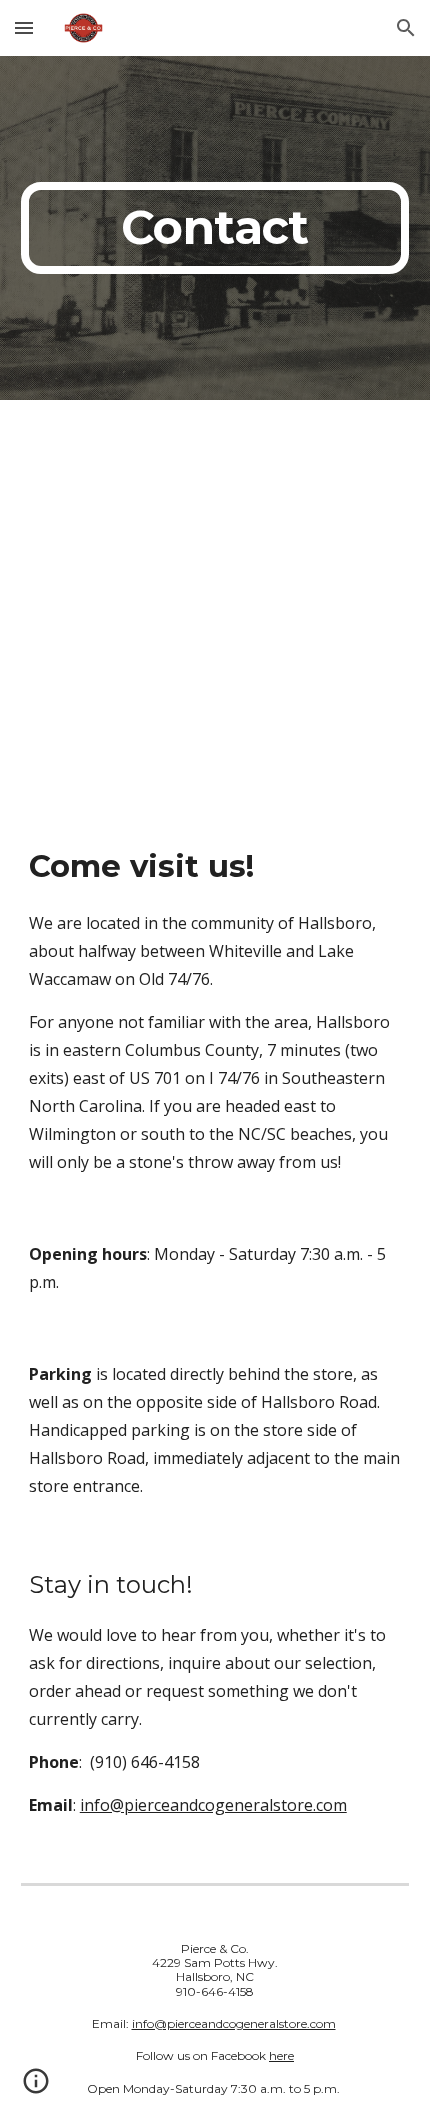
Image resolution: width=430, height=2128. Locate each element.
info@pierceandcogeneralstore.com (213, 1805)
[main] (215, 228)
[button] (24, 27)
